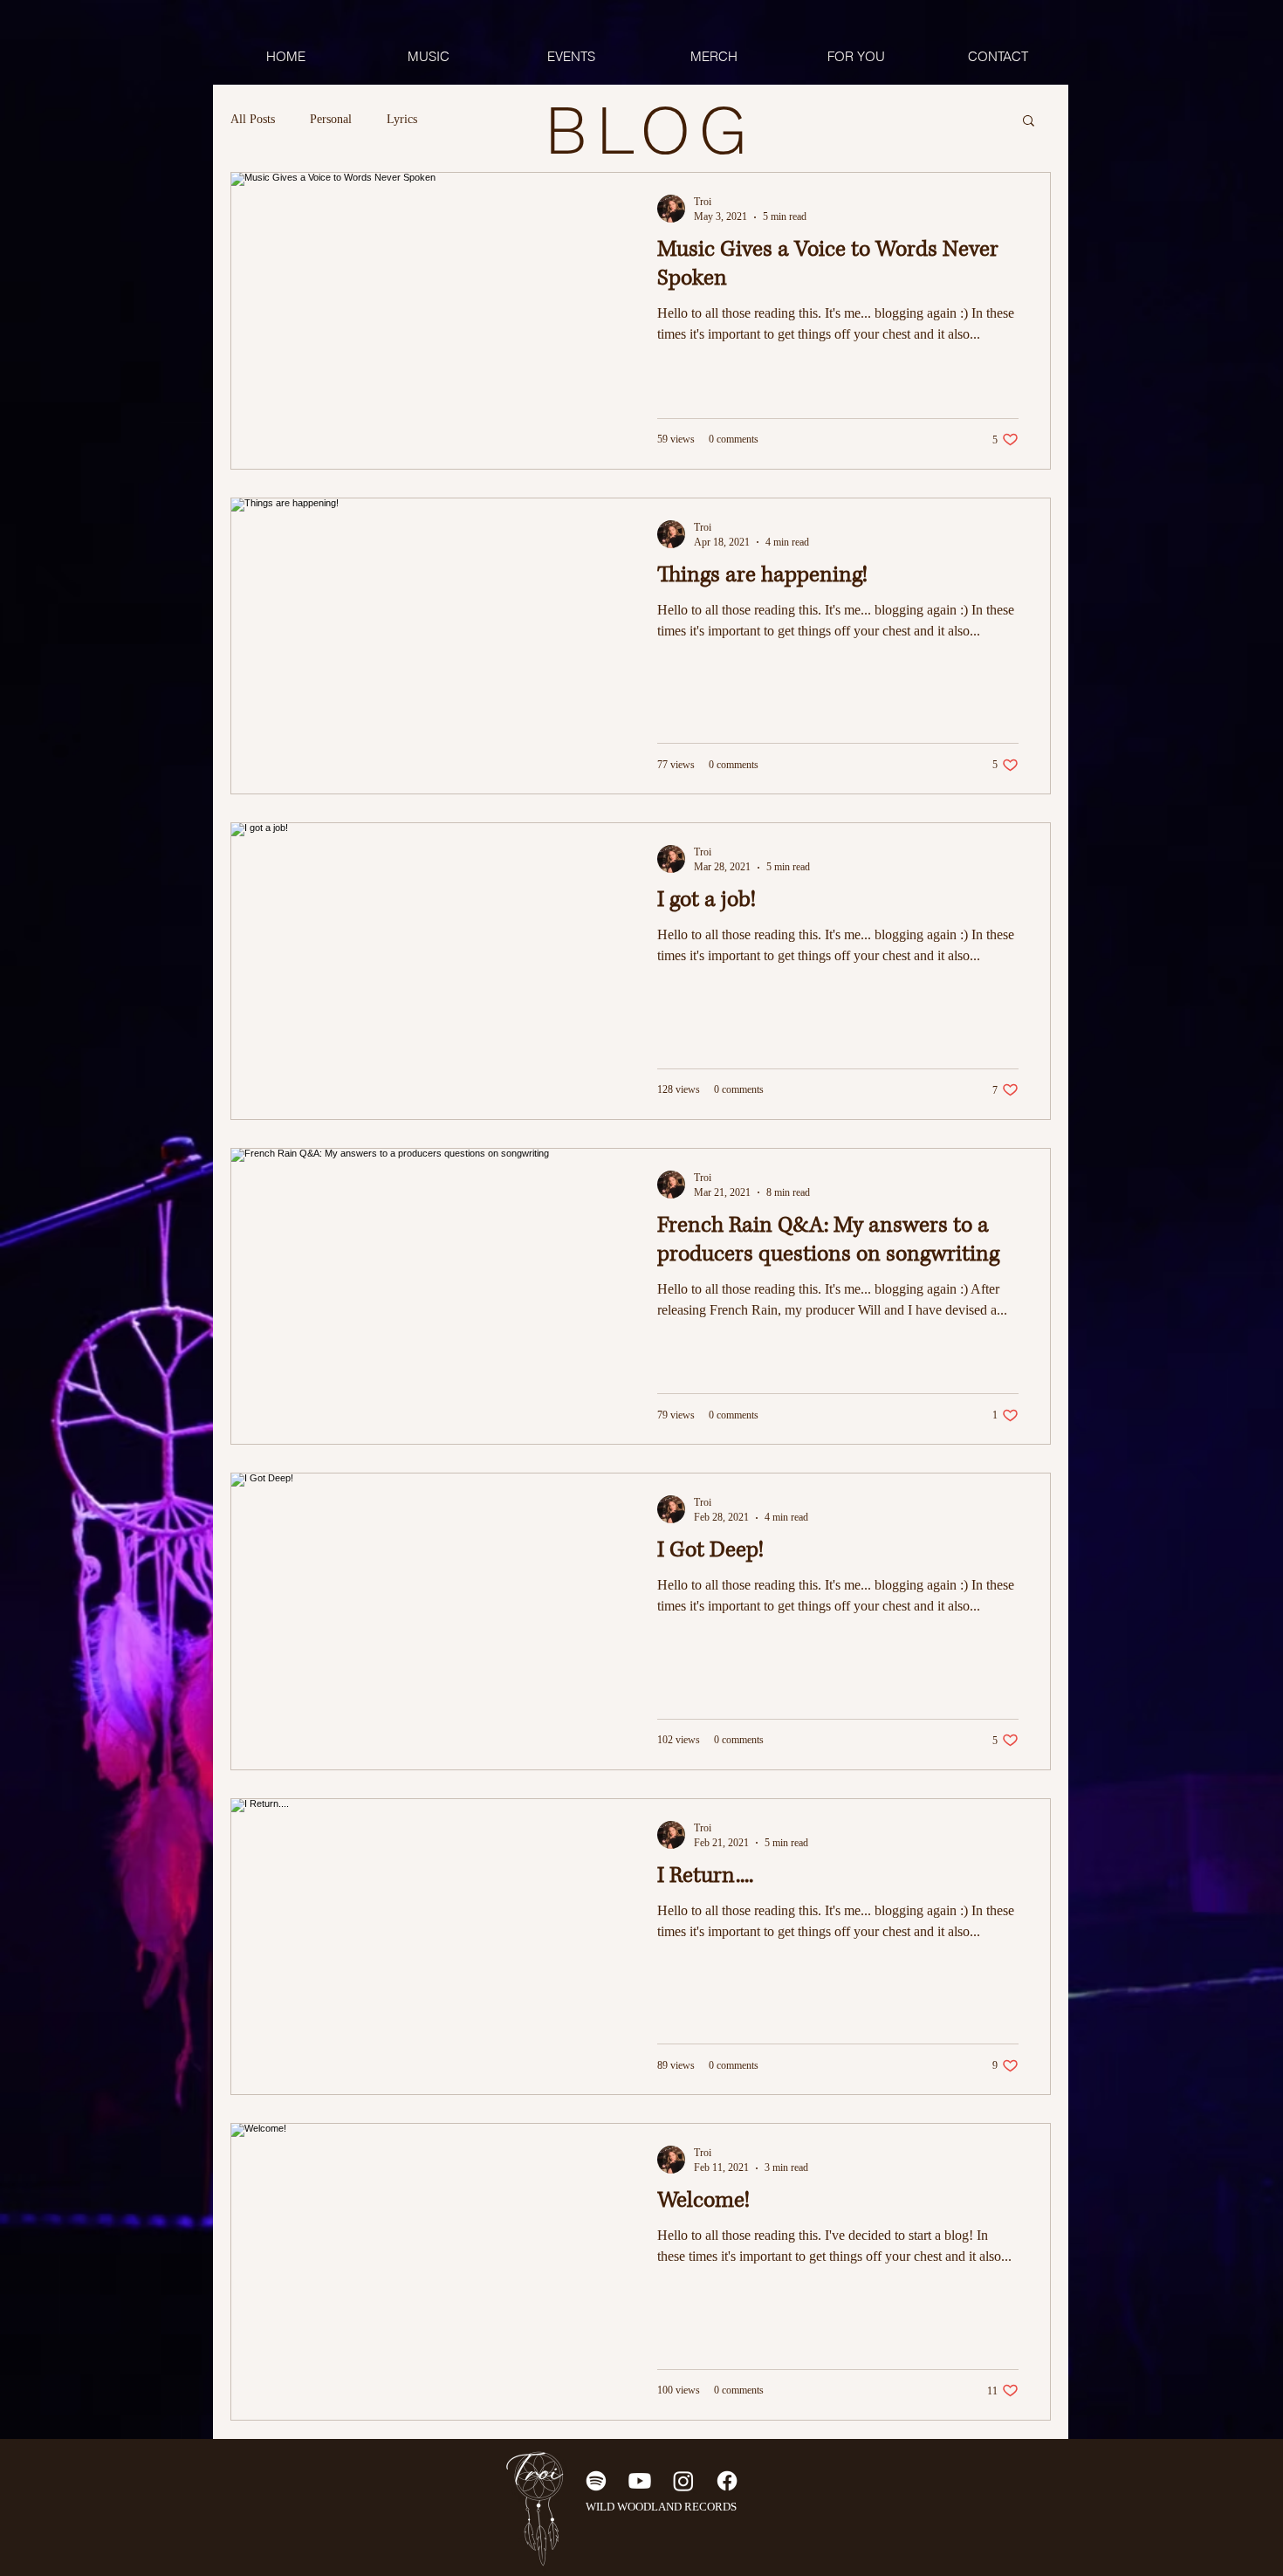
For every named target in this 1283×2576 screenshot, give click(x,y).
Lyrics (402, 119)
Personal (331, 119)
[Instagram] (683, 2481)
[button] (1029, 122)
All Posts (253, 119)
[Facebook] (727, 2481)
